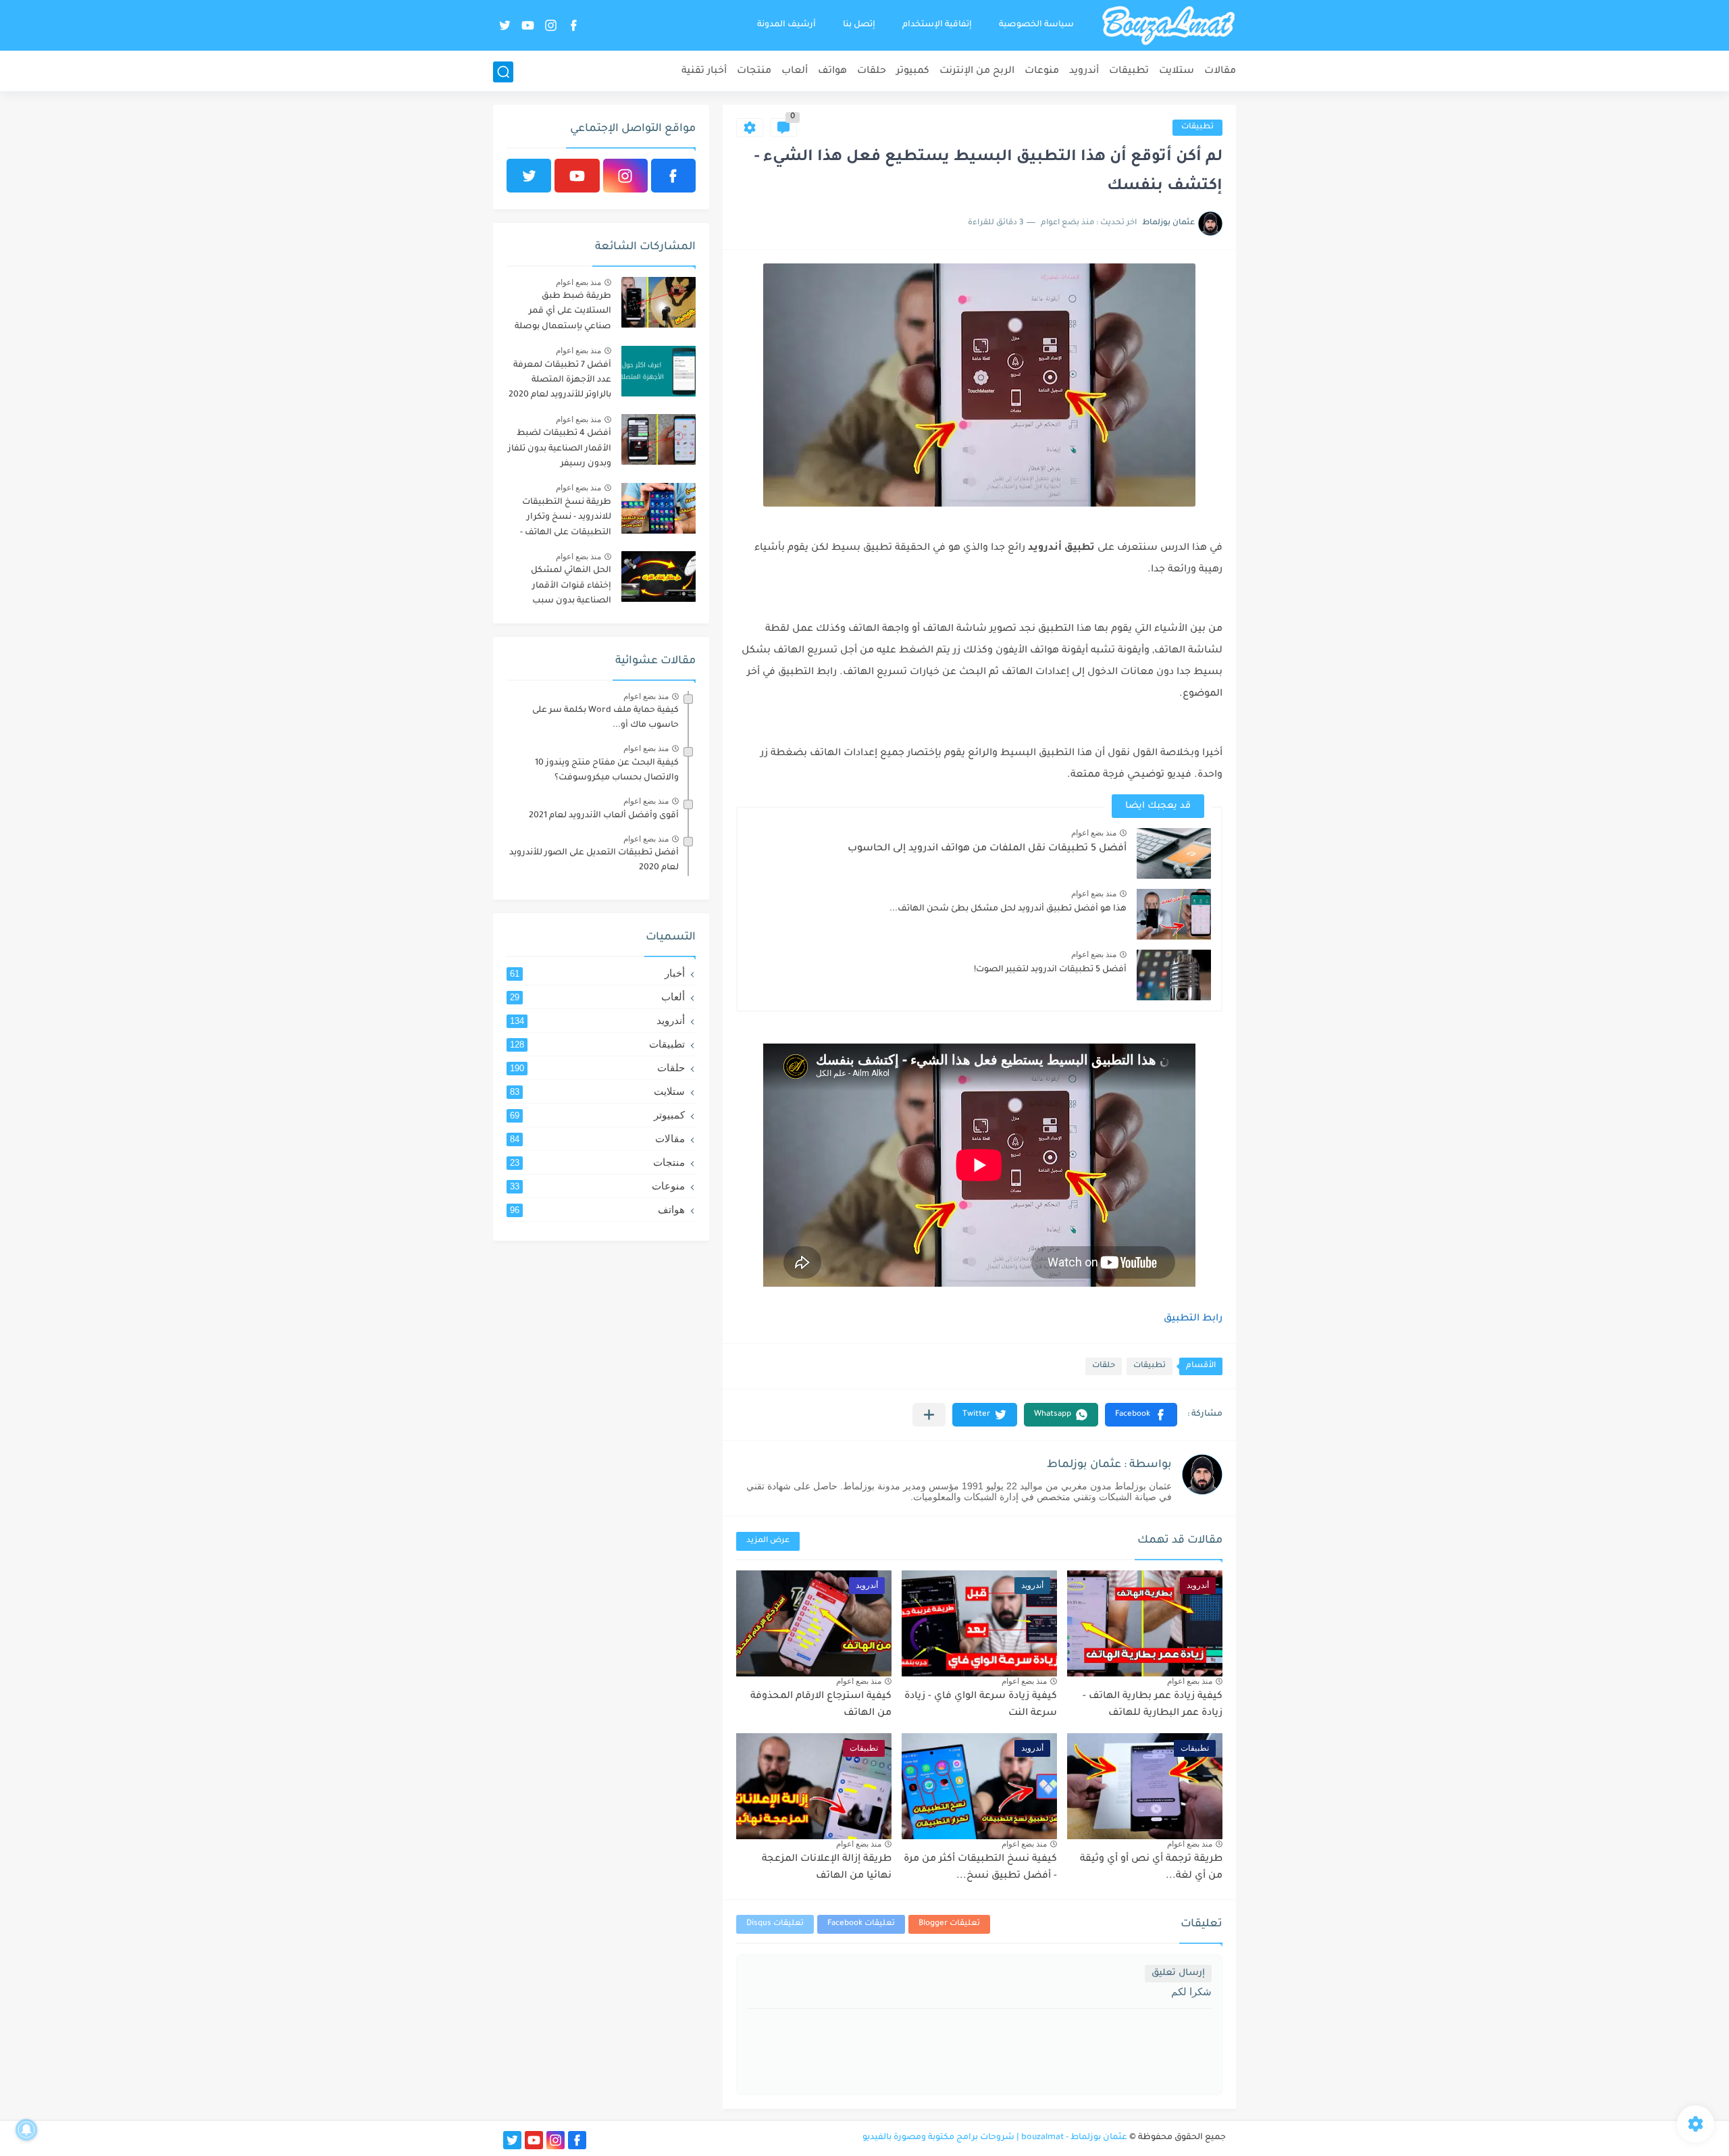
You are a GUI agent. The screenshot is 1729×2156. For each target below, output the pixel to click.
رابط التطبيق (1193, 1319)
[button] (1141, 1415)
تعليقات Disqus (775, 1924)
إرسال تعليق (1178, 1973)
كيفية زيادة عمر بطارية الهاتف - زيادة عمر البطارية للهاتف (1153, 1705)
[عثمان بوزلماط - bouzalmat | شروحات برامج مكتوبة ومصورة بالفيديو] (1168, 26)
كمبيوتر (913, 72)
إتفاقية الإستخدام (937, 25)
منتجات (754, 72)
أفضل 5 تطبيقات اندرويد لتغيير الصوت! (1050, 970)
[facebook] (573, 25)
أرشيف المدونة (786, 25)
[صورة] (659, 302)
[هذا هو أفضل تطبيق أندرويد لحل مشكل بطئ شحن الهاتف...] (1174, 914)
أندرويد (1084, 72)
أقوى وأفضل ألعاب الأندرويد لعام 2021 (604, 816)
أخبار (597, 973)
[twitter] (505, 25)
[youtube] (527, 25)
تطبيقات (1129, 72)
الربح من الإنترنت (977, 72)
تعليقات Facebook (861, 1924)
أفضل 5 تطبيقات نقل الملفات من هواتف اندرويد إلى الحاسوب (987, 849)
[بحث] (503, 72)
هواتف (832, 72)
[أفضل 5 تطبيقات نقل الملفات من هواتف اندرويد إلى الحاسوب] (1174, 853)
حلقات (872, 72)
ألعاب (795, 72)
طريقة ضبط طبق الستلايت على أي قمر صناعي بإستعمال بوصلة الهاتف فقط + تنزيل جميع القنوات (561, 314)
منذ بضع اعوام (1094, 833)
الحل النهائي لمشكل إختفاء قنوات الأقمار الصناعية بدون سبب (571, 586)
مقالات (1220, 72)
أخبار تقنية (704, 72)
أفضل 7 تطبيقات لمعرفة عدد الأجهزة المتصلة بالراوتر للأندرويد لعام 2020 (560, 381)
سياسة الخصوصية (1036, 25)
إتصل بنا (859, 25)
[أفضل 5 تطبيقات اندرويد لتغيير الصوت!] (1174, 975)
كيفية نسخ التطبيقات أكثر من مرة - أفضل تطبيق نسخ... (980, 1868)
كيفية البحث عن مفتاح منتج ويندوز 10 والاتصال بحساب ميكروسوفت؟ (607, 771)
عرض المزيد (768, 1541)
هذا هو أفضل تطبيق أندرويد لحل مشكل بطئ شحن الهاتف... (1008, 909)
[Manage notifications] (26, 2130)
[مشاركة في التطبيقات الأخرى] (929, 1415)
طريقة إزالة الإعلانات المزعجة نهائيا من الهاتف (827, 1868)
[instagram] (550, 25)
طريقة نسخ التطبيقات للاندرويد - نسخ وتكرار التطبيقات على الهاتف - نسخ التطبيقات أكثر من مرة (565, 520)
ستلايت (1177, 72)
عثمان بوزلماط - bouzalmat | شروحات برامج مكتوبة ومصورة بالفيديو (995, 2138)
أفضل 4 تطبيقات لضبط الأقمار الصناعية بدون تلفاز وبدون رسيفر (560, 449)
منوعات (1042, 72)
